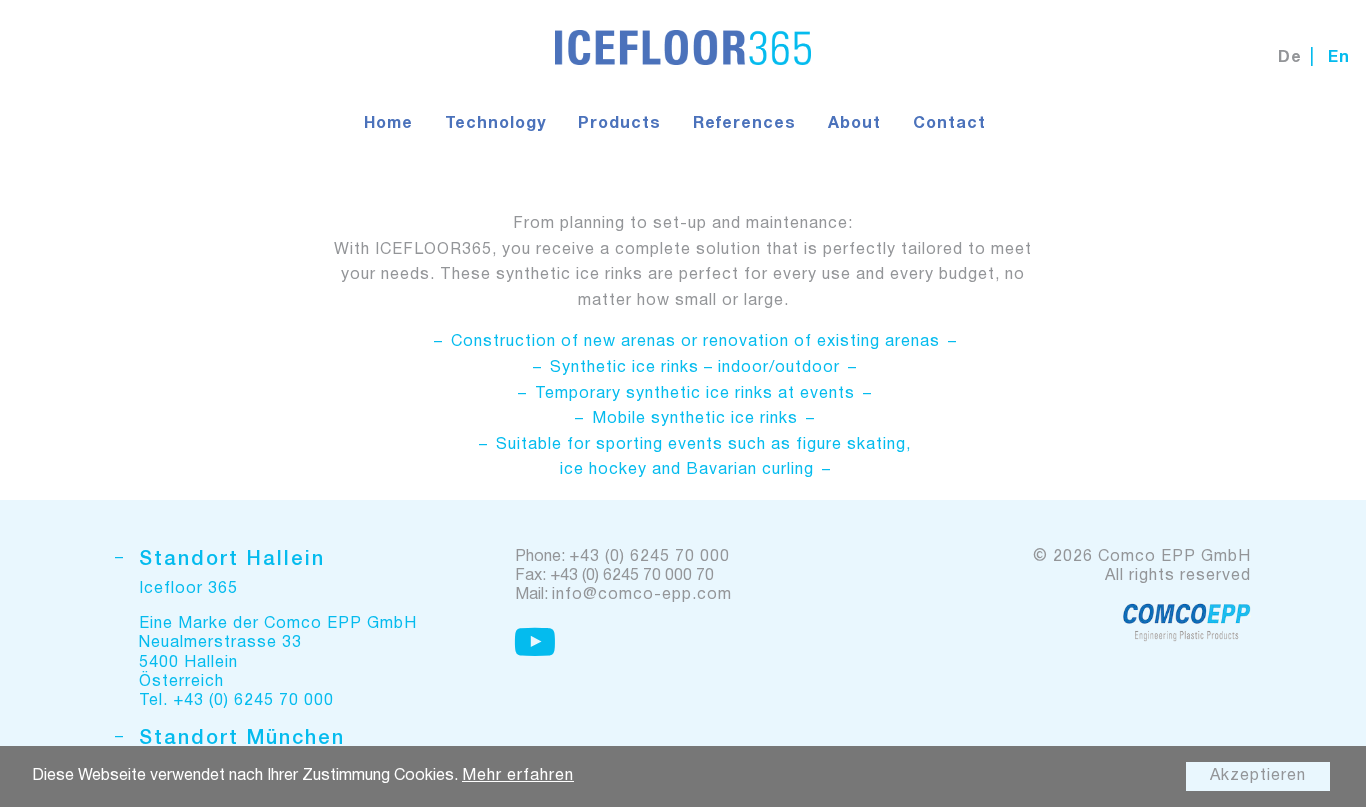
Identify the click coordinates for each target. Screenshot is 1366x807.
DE (1290, 58)
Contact (949, 124)
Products (619, 124)
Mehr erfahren (518, 776)
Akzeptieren (1258, 776)
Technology (495, 124)
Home (388, 124)
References (744, 124)
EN (1339, 58)
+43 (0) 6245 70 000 (649, 557)
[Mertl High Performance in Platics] (1186, 622)
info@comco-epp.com (642, 595)
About (854, 124)
